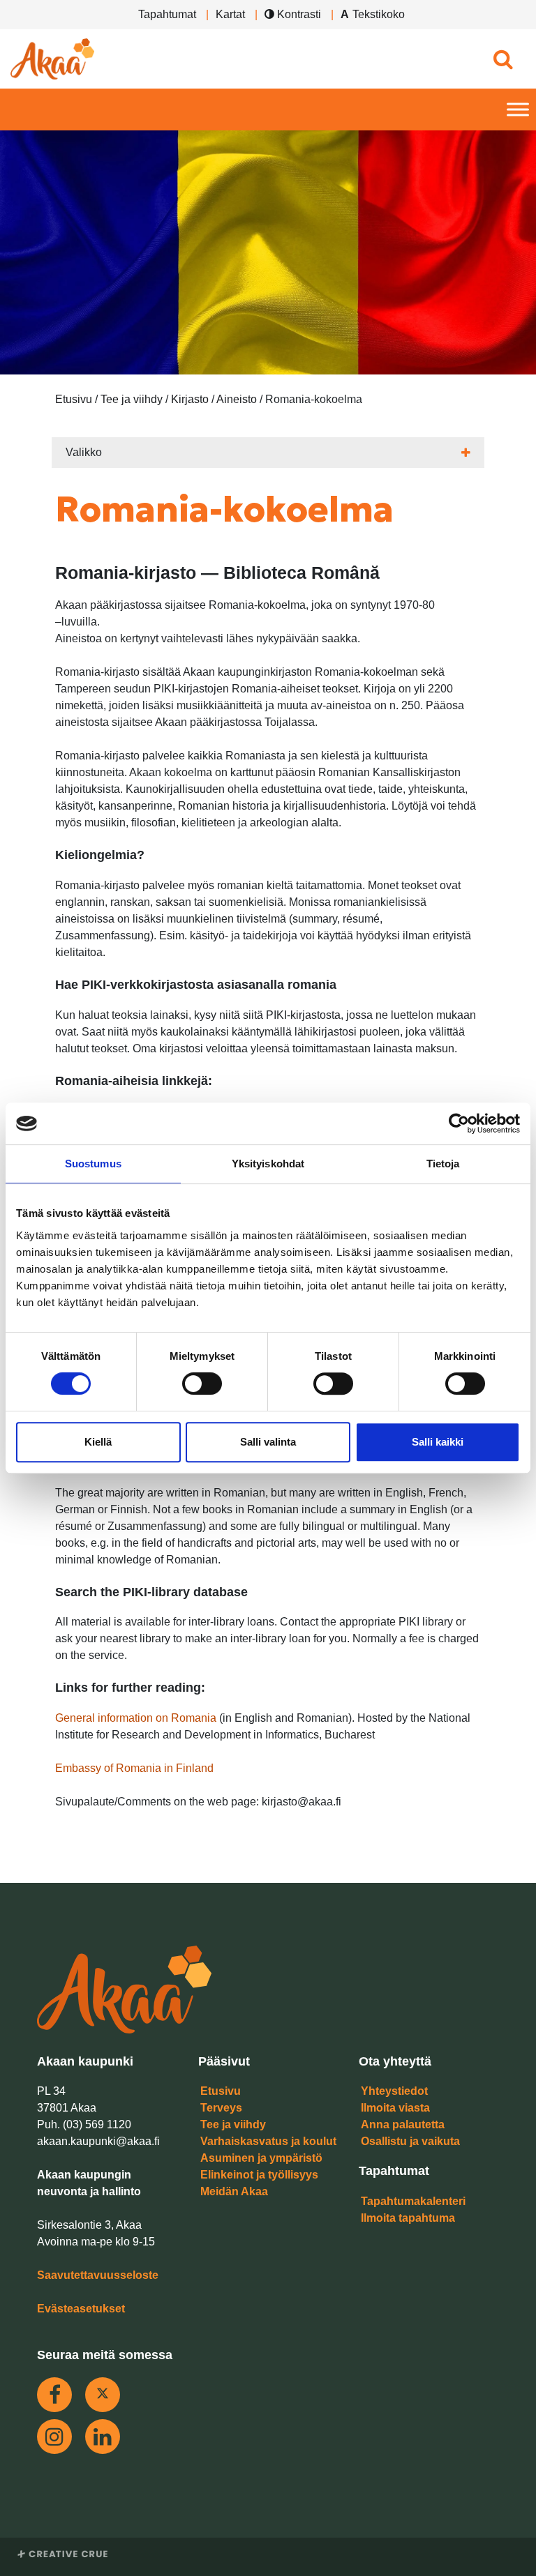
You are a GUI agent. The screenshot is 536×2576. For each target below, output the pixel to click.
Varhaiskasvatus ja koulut (268, 2141)
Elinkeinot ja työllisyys (259, 2175)
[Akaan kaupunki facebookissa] (54, 2395)
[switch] (202, 1384)
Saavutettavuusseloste (98, 2275)
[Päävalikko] (518, 110)
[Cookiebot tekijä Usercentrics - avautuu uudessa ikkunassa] (459, 1123)
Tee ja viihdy (233, 2124)
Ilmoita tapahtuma (408, 2218)
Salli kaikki (438, 1442)
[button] (503, 59)
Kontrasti (298, 14)
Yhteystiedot (394, 2091)
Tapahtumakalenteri (413, 2201)
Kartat (230, 14)
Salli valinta (268, 1442)
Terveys (221, 2108)
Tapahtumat (167, 14)
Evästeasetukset (81, 2309)
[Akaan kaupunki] (52, 59)
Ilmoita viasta (395, 2108)
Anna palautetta (403, 2124)
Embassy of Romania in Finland (134, 1768)
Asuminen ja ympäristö (261, 2158)
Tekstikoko (379, 14)
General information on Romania (136, 1718)
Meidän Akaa (234, 2191)
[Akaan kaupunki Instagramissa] (54, 2437)
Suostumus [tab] (93, 1164)
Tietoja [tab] (443, 1164)
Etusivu (221, 2091)
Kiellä (98, 1442)
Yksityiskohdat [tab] (268, 1164)
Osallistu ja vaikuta (410, 2141)
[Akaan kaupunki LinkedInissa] (103, 2437)
